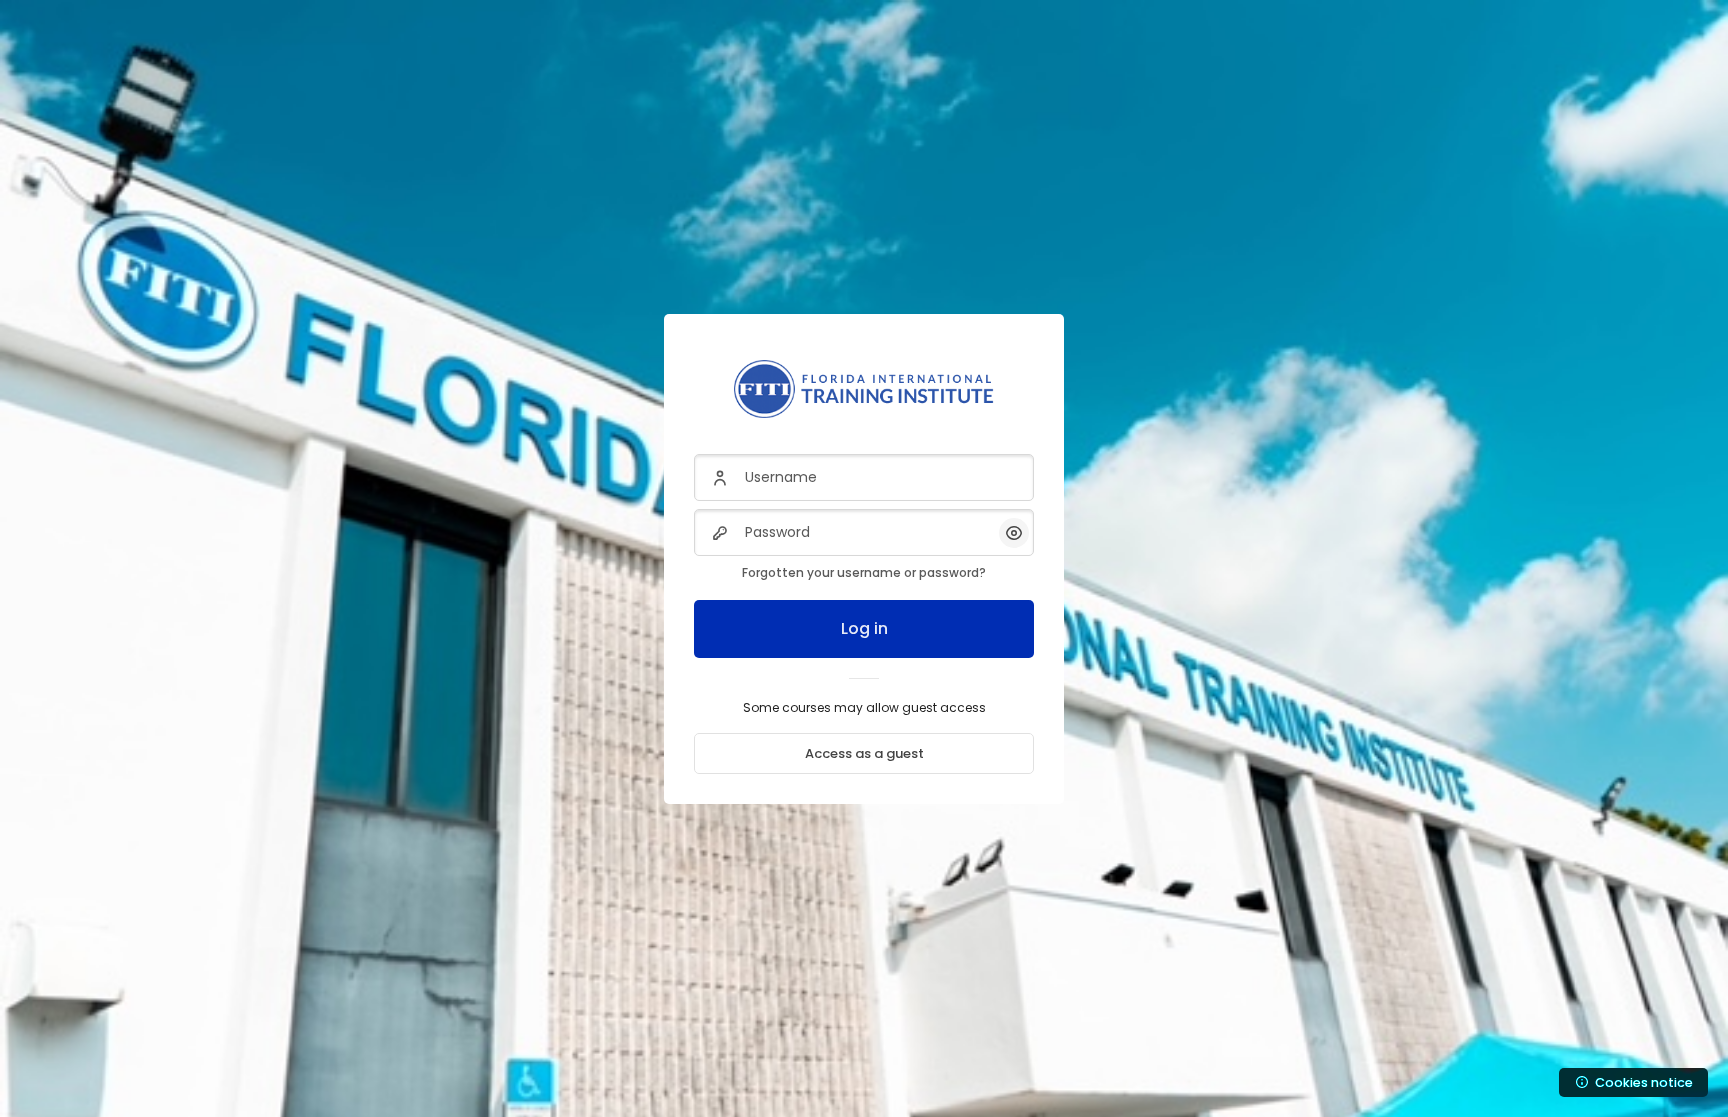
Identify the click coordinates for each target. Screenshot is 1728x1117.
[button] (1014, 533)
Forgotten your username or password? (864, 572)
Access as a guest (864, 753)
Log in (864, 628)
